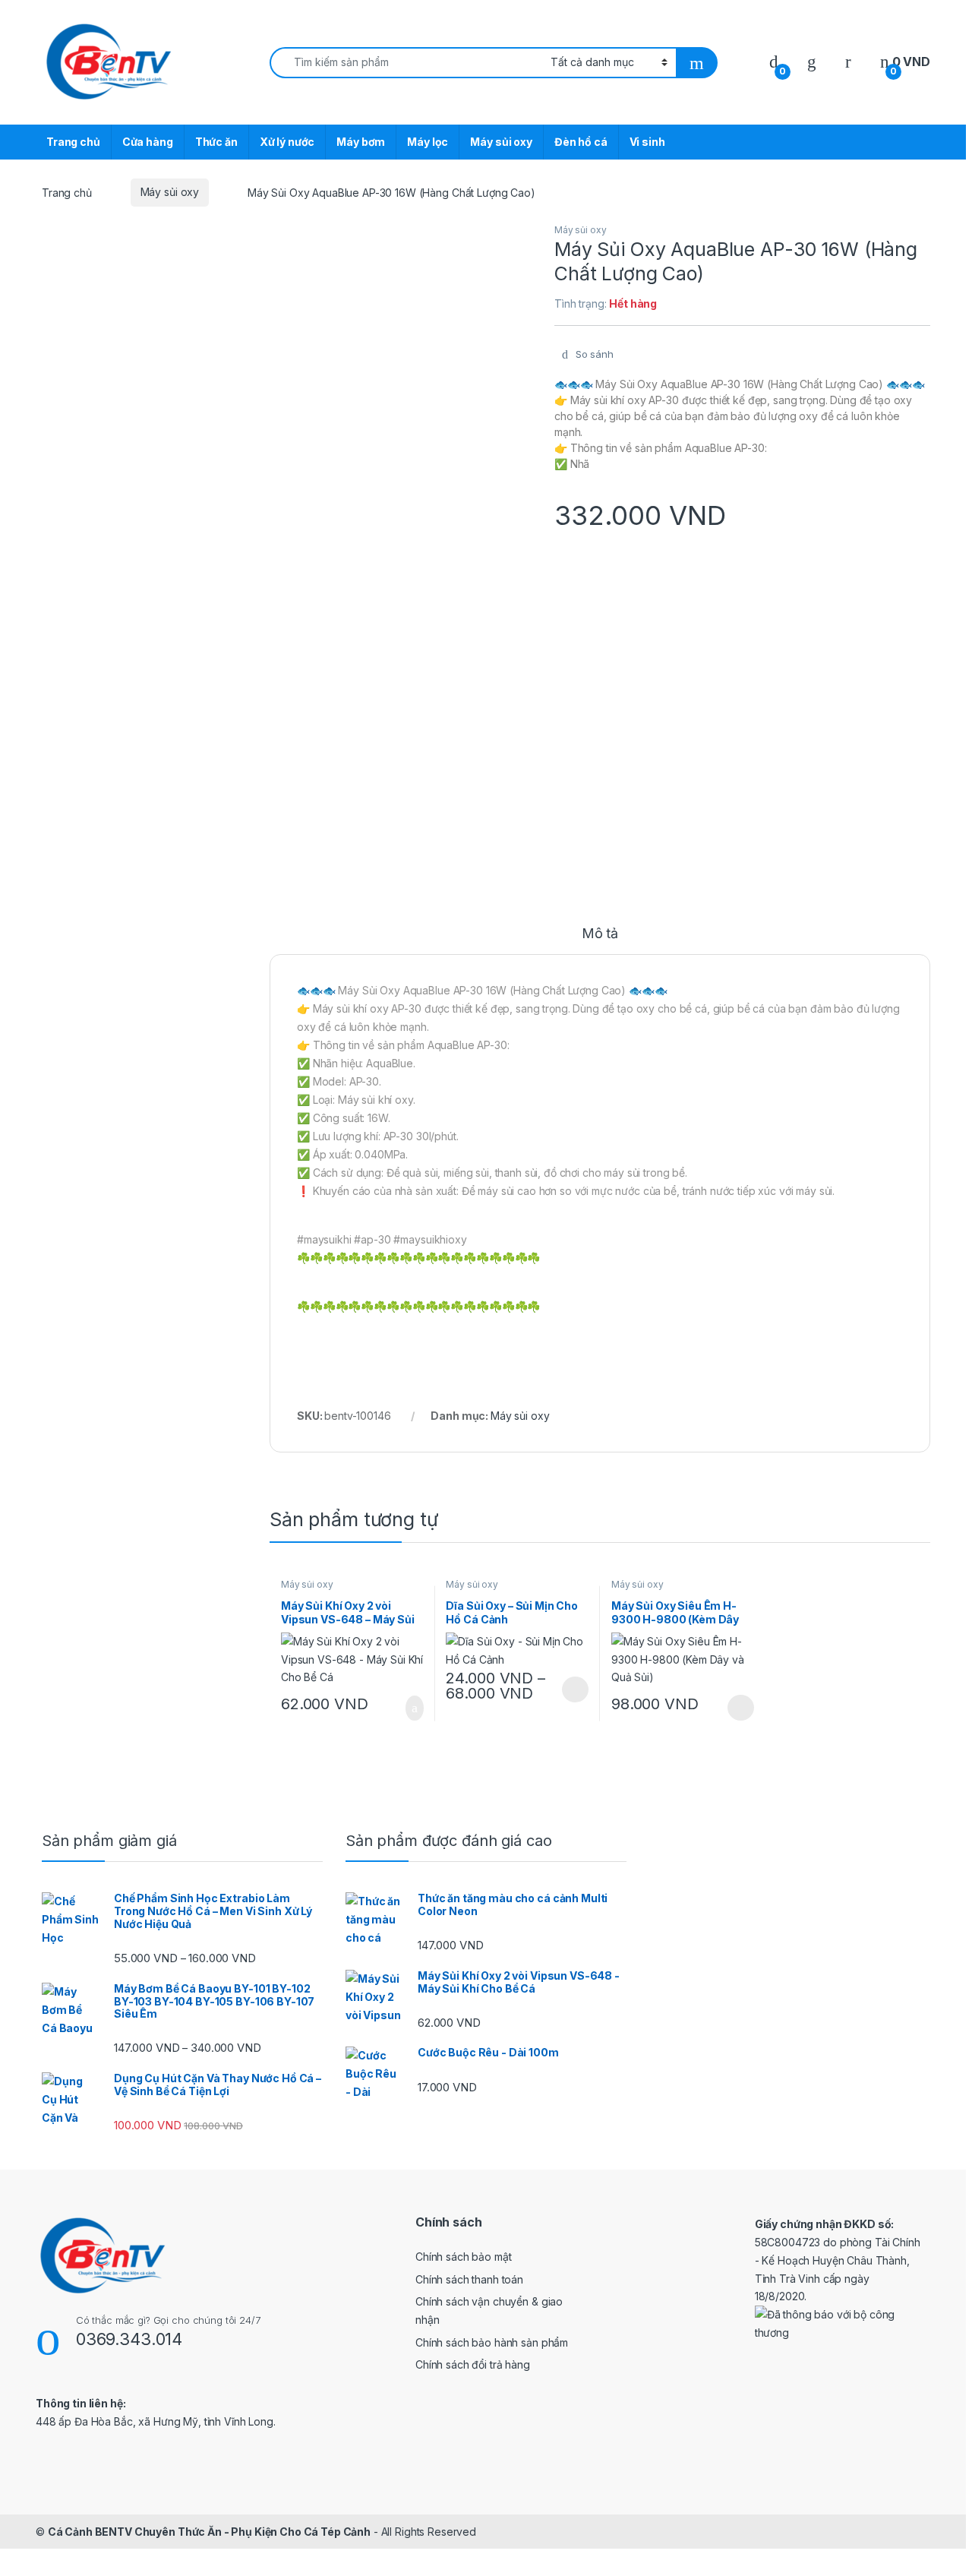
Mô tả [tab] (600, 934)
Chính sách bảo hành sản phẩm (492, 2342)
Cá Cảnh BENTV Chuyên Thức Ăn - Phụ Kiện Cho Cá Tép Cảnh (209, 2532)
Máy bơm (361, 142)
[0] (774, 62)
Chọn (575, 1689)
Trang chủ (73, 142)
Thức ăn (216, 142)
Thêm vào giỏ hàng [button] (409, 1708)
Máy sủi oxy (501, 142)
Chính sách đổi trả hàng (473, 2364)
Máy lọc (428, 142)
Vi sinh (647, 142)
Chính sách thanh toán (469, 2279)
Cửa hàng (148, 142)
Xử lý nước (287, 142)
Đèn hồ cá (581, 142)
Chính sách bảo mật (463, 2257)
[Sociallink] (42, 2454)
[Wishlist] (812, 62)
